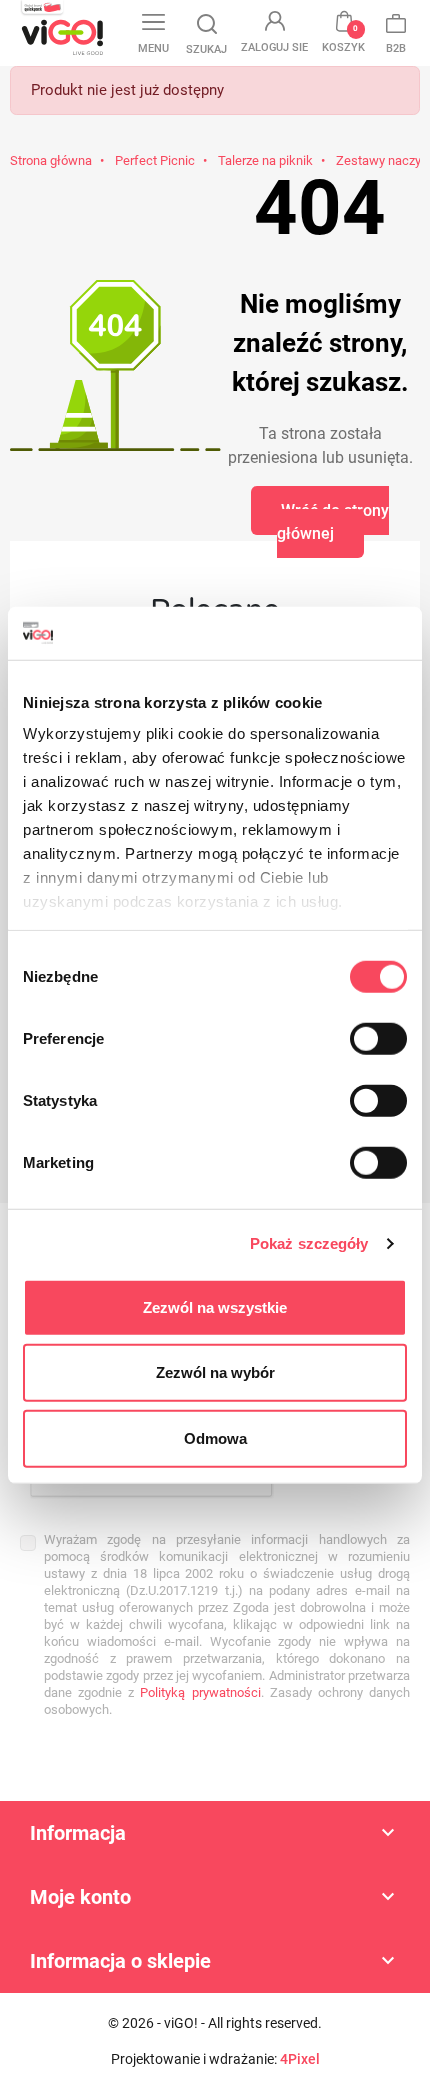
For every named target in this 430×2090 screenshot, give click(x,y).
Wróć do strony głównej (333, 522)
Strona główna (51, 160)
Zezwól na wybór (215, 1372)
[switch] (378, 1038)
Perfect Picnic (155, 160)
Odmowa (215, 1437)
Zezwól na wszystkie (215, 1306)
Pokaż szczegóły (309, 1243)
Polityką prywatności (200, 1692)
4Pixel (300, 2059)
